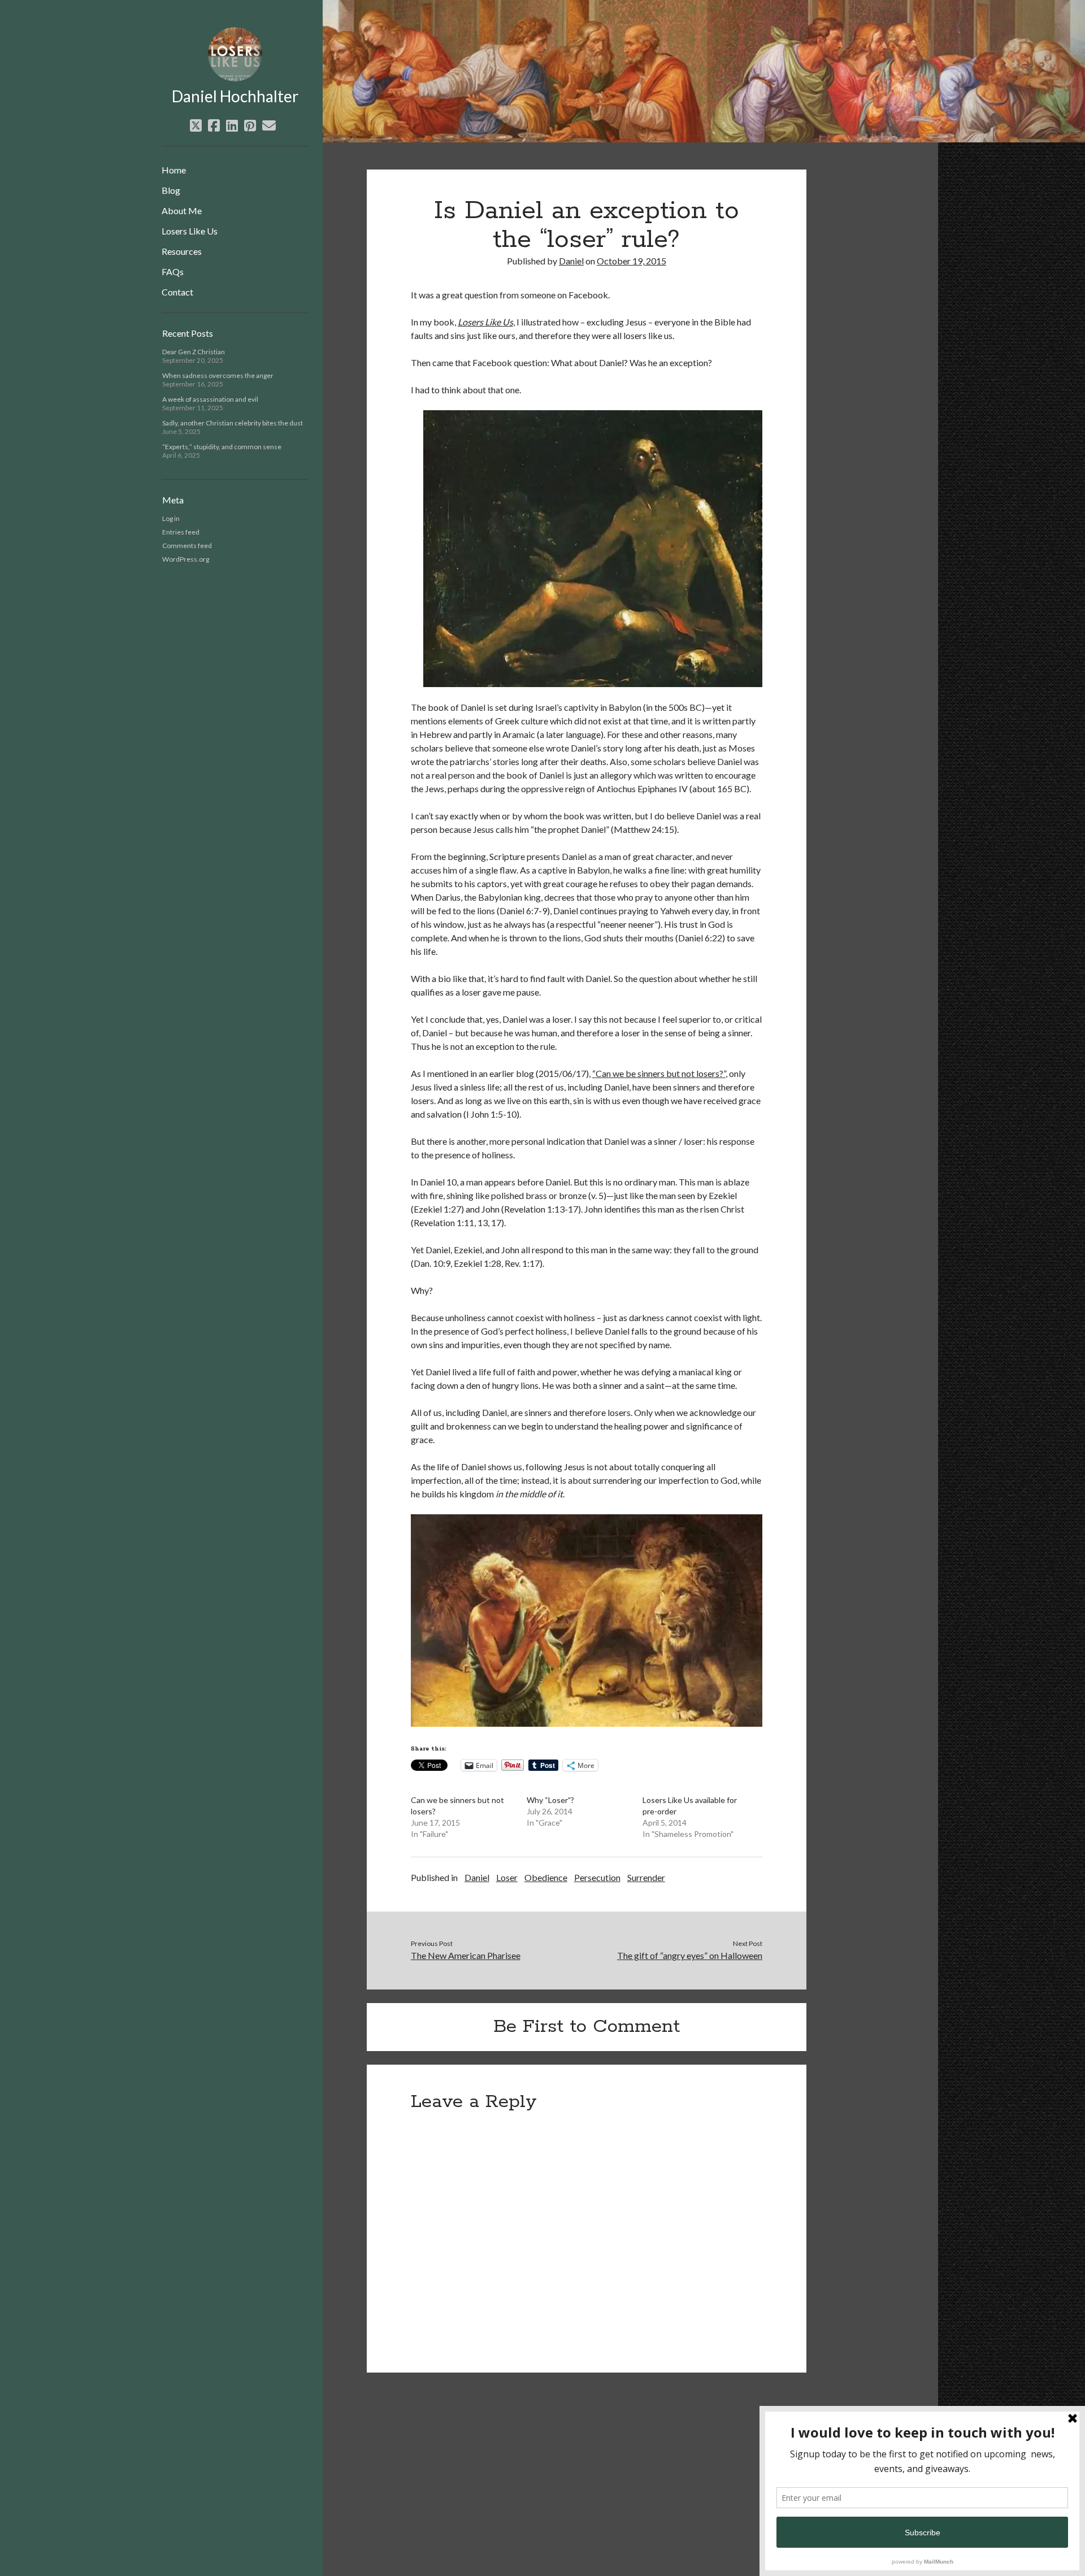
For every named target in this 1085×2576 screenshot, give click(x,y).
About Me (182, 210)
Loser (507, 1877)
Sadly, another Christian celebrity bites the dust (233, 423)
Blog (171, 190)
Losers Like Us (190, 231)
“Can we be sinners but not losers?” (659, 1073)
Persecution (597, 1877)
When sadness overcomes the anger (218, 375)
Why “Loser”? (550, 1800)
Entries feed (181, 532)
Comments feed (187, 546)
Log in (171, 518)
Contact (177, 292)
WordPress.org (186, 559)
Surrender (646, 1877)
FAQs (173, 271)
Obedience (546, 1877)
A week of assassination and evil (210, 399)
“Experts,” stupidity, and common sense (222, 447)
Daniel (571, 261)
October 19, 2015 (632, 261)
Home (174, 170)
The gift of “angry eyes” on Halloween (690, 1955)
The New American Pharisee (466, 1955)
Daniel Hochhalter (235, 96)
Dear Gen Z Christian (194, 352)
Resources (182, 251)
